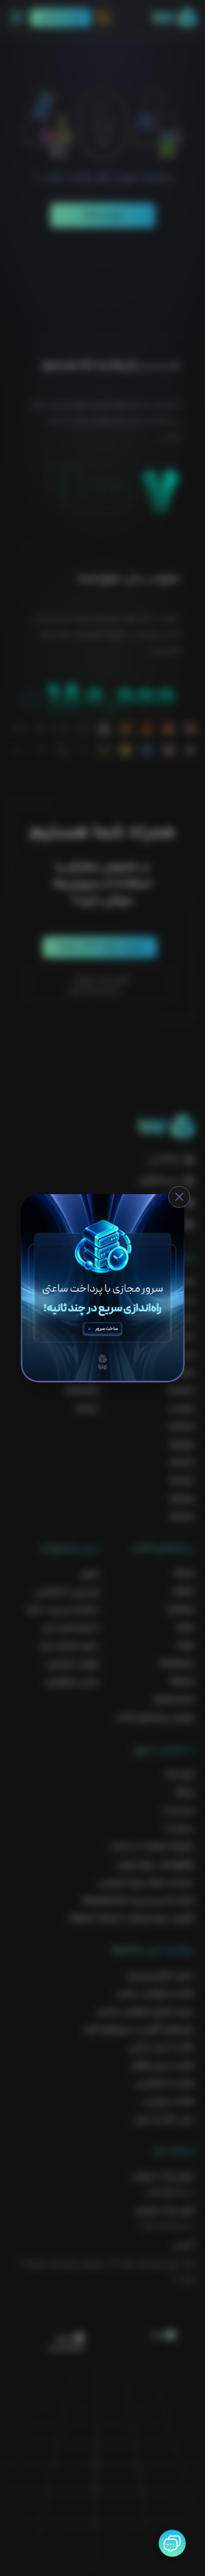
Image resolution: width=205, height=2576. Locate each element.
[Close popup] (179, 1197)
